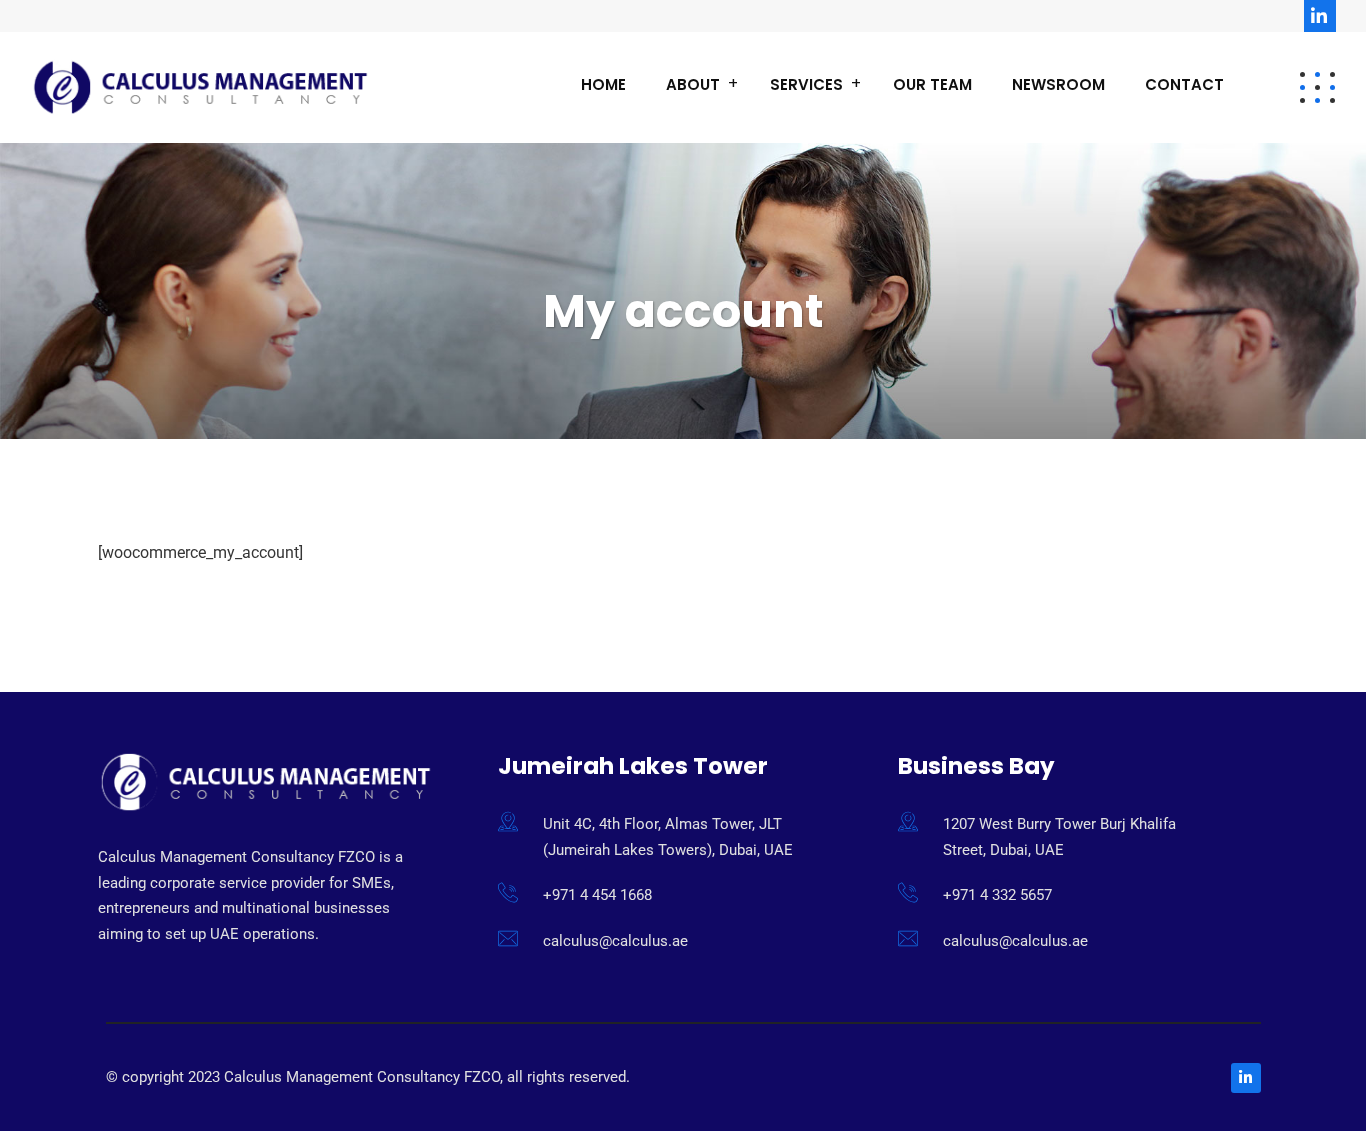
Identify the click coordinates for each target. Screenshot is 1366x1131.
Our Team (932, 84)
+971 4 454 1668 (597, 895)
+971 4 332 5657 (997, 895)
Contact (1184, 84)
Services (806, 84)
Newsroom (1058, 84)
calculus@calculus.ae (615, 941)
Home (603, 84)
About (693, 84)
